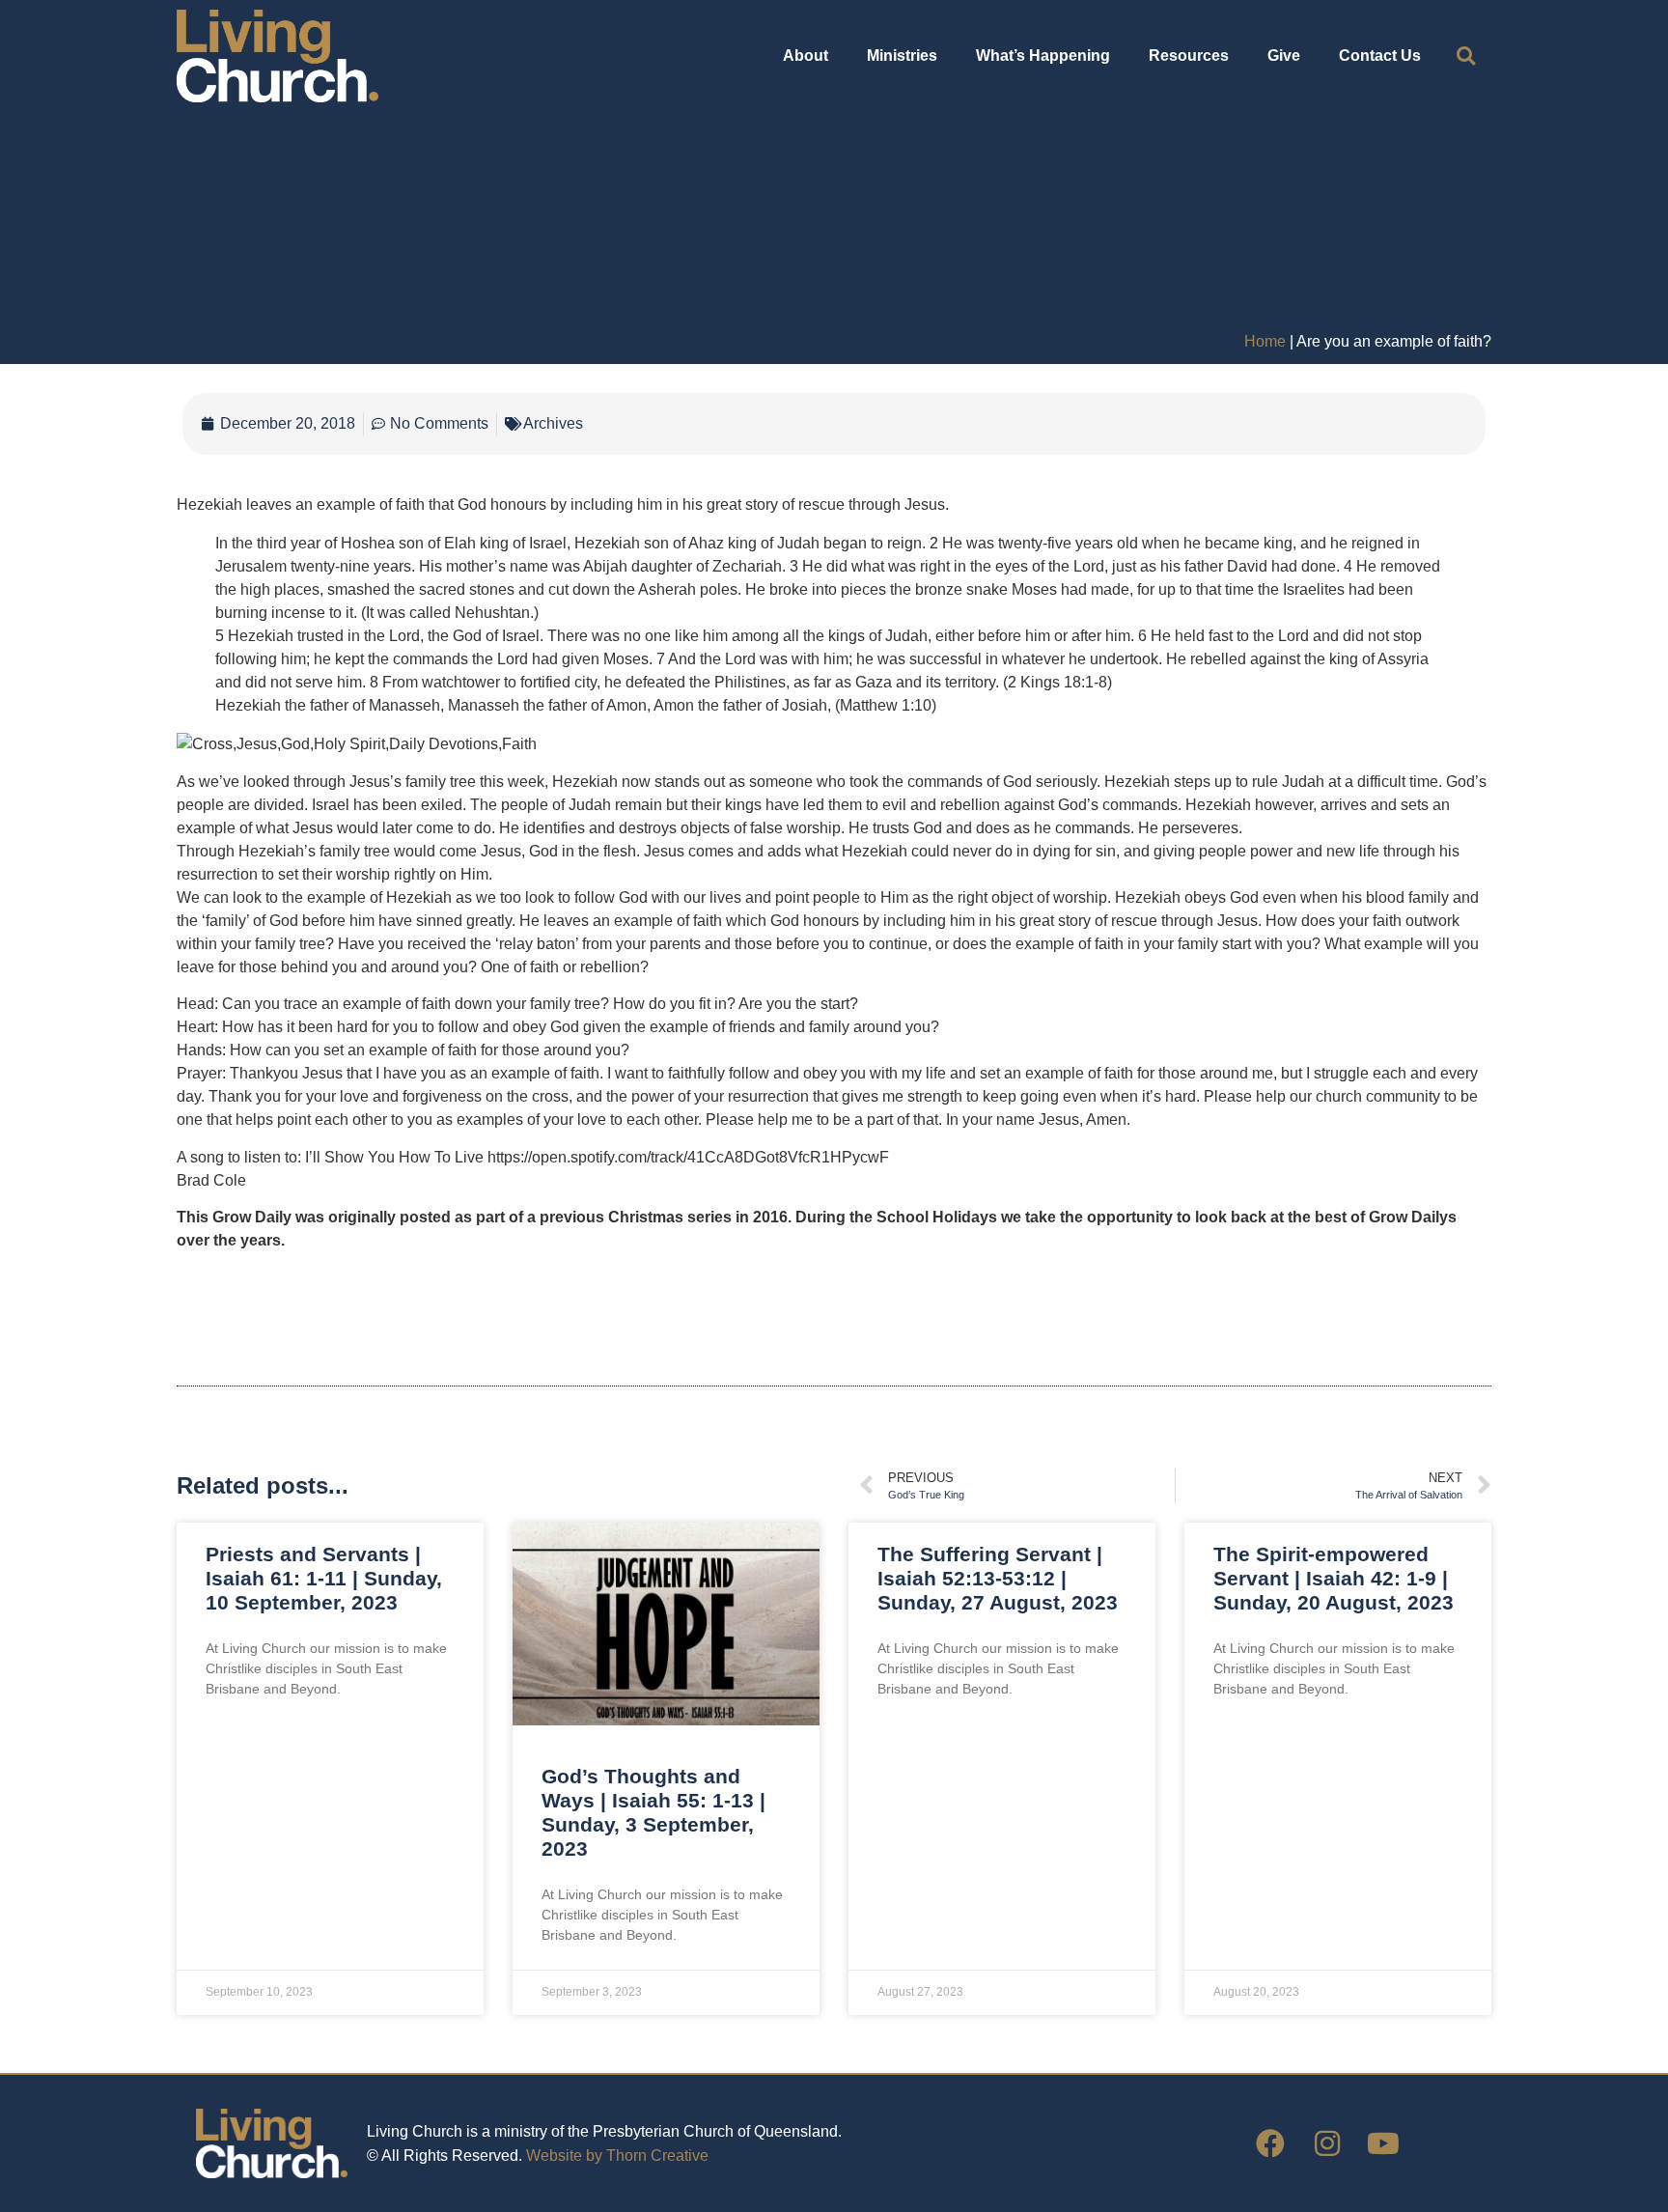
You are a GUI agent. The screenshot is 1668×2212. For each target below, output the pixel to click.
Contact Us (1380, 56)
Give (1284, 56)
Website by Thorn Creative (617, 2156)
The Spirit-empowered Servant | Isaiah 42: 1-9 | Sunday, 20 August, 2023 (1334, 1578)
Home (1265, 341)
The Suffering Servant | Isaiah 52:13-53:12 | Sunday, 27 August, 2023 (998, 1578)
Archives (553, 423)
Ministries (902, 56)
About (806, 56)
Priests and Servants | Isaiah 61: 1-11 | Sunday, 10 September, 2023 (324, 1578)
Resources (1189, 56)
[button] (1466, 56)
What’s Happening (1043, 56)
